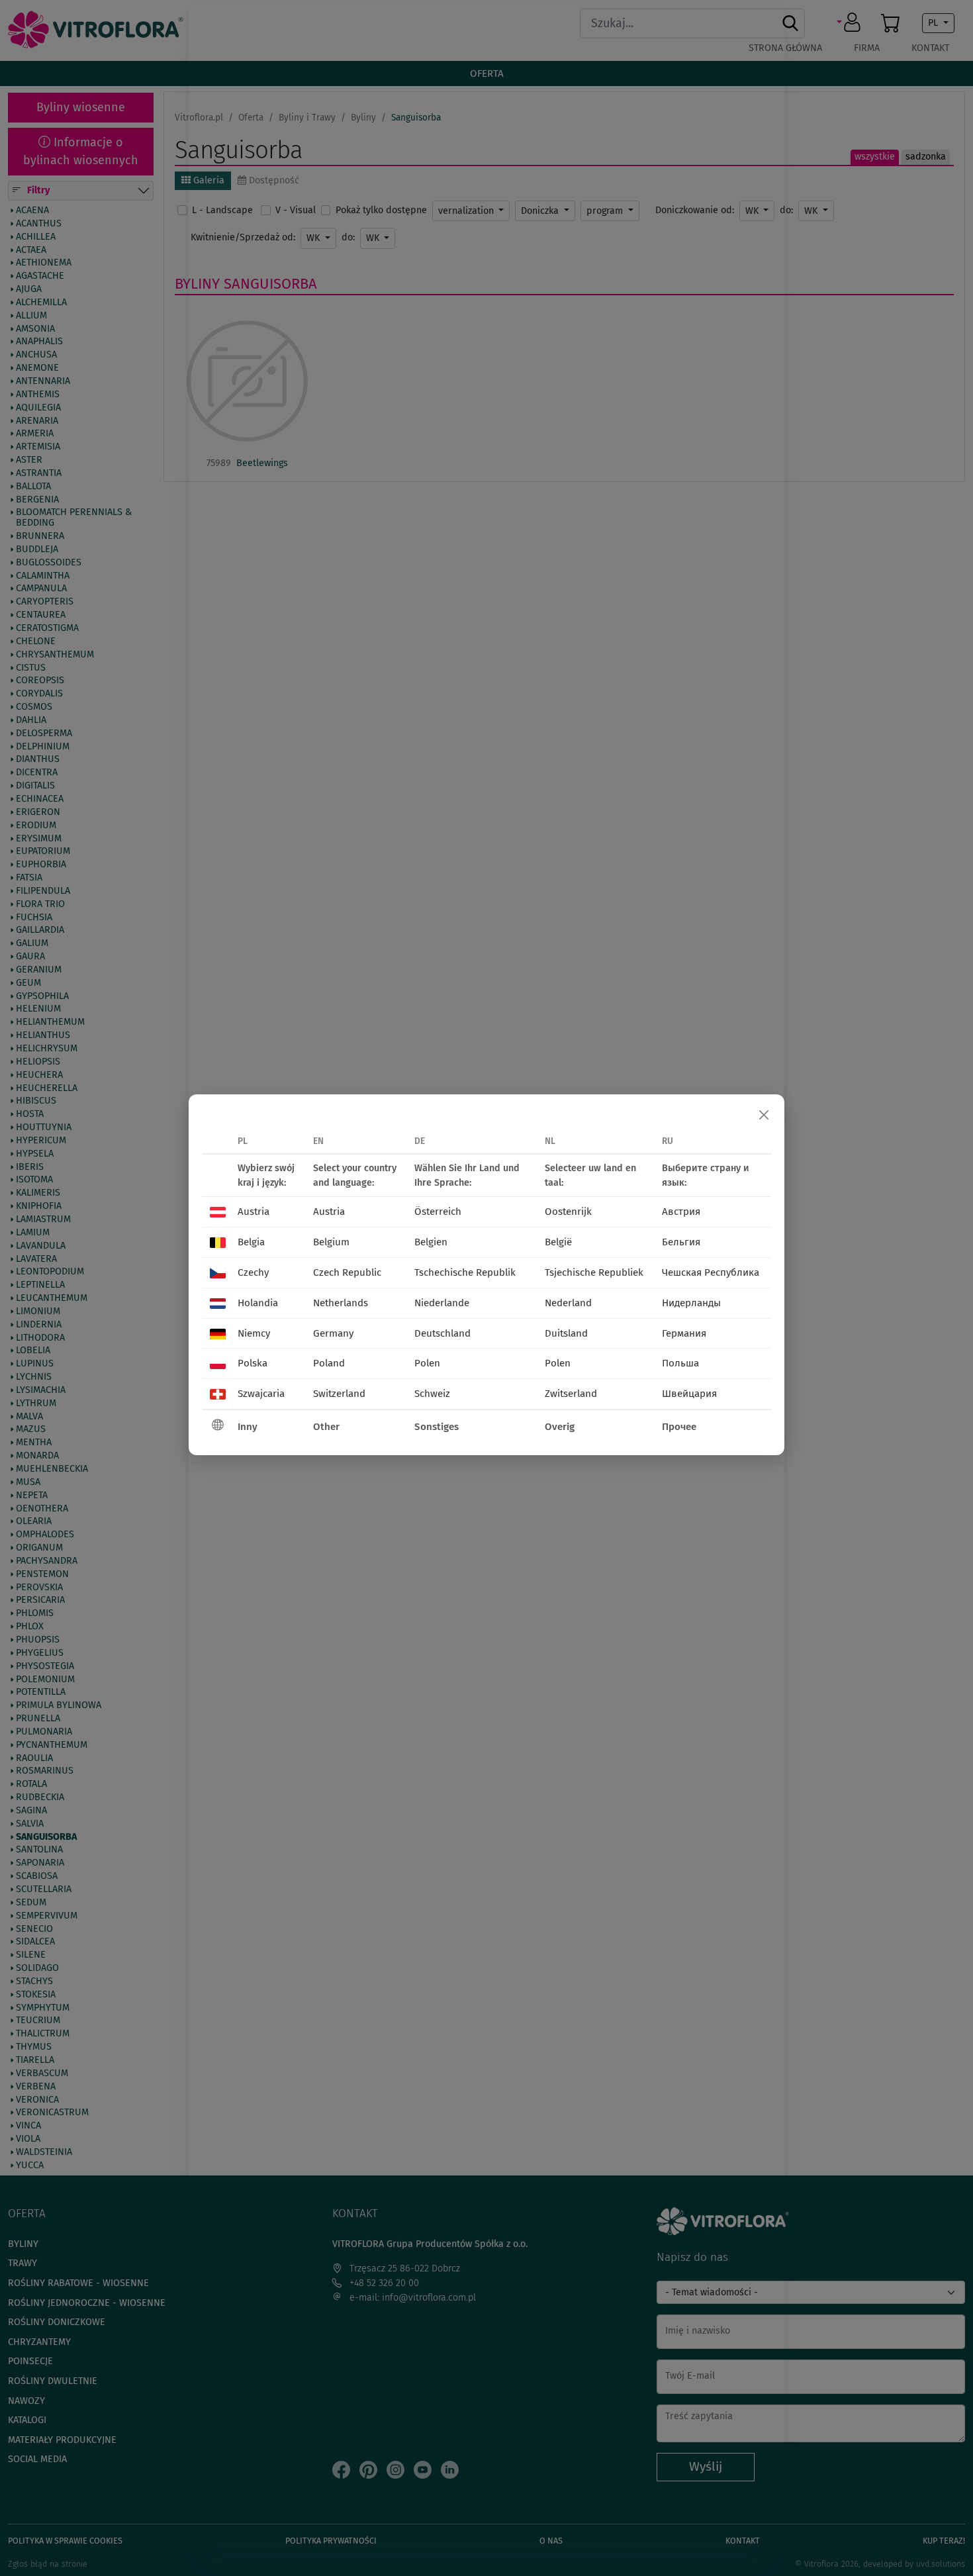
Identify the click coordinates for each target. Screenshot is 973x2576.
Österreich (438, 1212)
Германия (684, 1333)
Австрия (681, 1212)
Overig (560, 1427)
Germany (333, 1333)
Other (326, 1427)
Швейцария (689, 1394)
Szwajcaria (261, 1394)
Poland (329, 1363)
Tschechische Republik (465, 1272)
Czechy (253, 1272)
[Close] (764, 1115)
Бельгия (681, 1242)
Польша (680, 1363)
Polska (253, 1363)
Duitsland (566, 1333)
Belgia (251, 1242)
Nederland (568, 1303)
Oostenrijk (568, 1212)
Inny (248, 1427)
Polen (427, 1363)
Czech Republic (347, 1272)
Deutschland (442, 1333)
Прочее (679, 1427)
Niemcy (254, 1333)
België (558, 1242)
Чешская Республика (711, 1272)
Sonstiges (437, 1427)
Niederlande (442, 1303)
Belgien (431, 1242)
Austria (254, 1212)
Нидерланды (691, 1303)
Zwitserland (571, 1394)
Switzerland (339, 1394)
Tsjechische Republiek (594, 1272)
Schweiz (432, 1394)
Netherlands (341, 1303)
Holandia (258, 1303)
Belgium (331, 1242)
